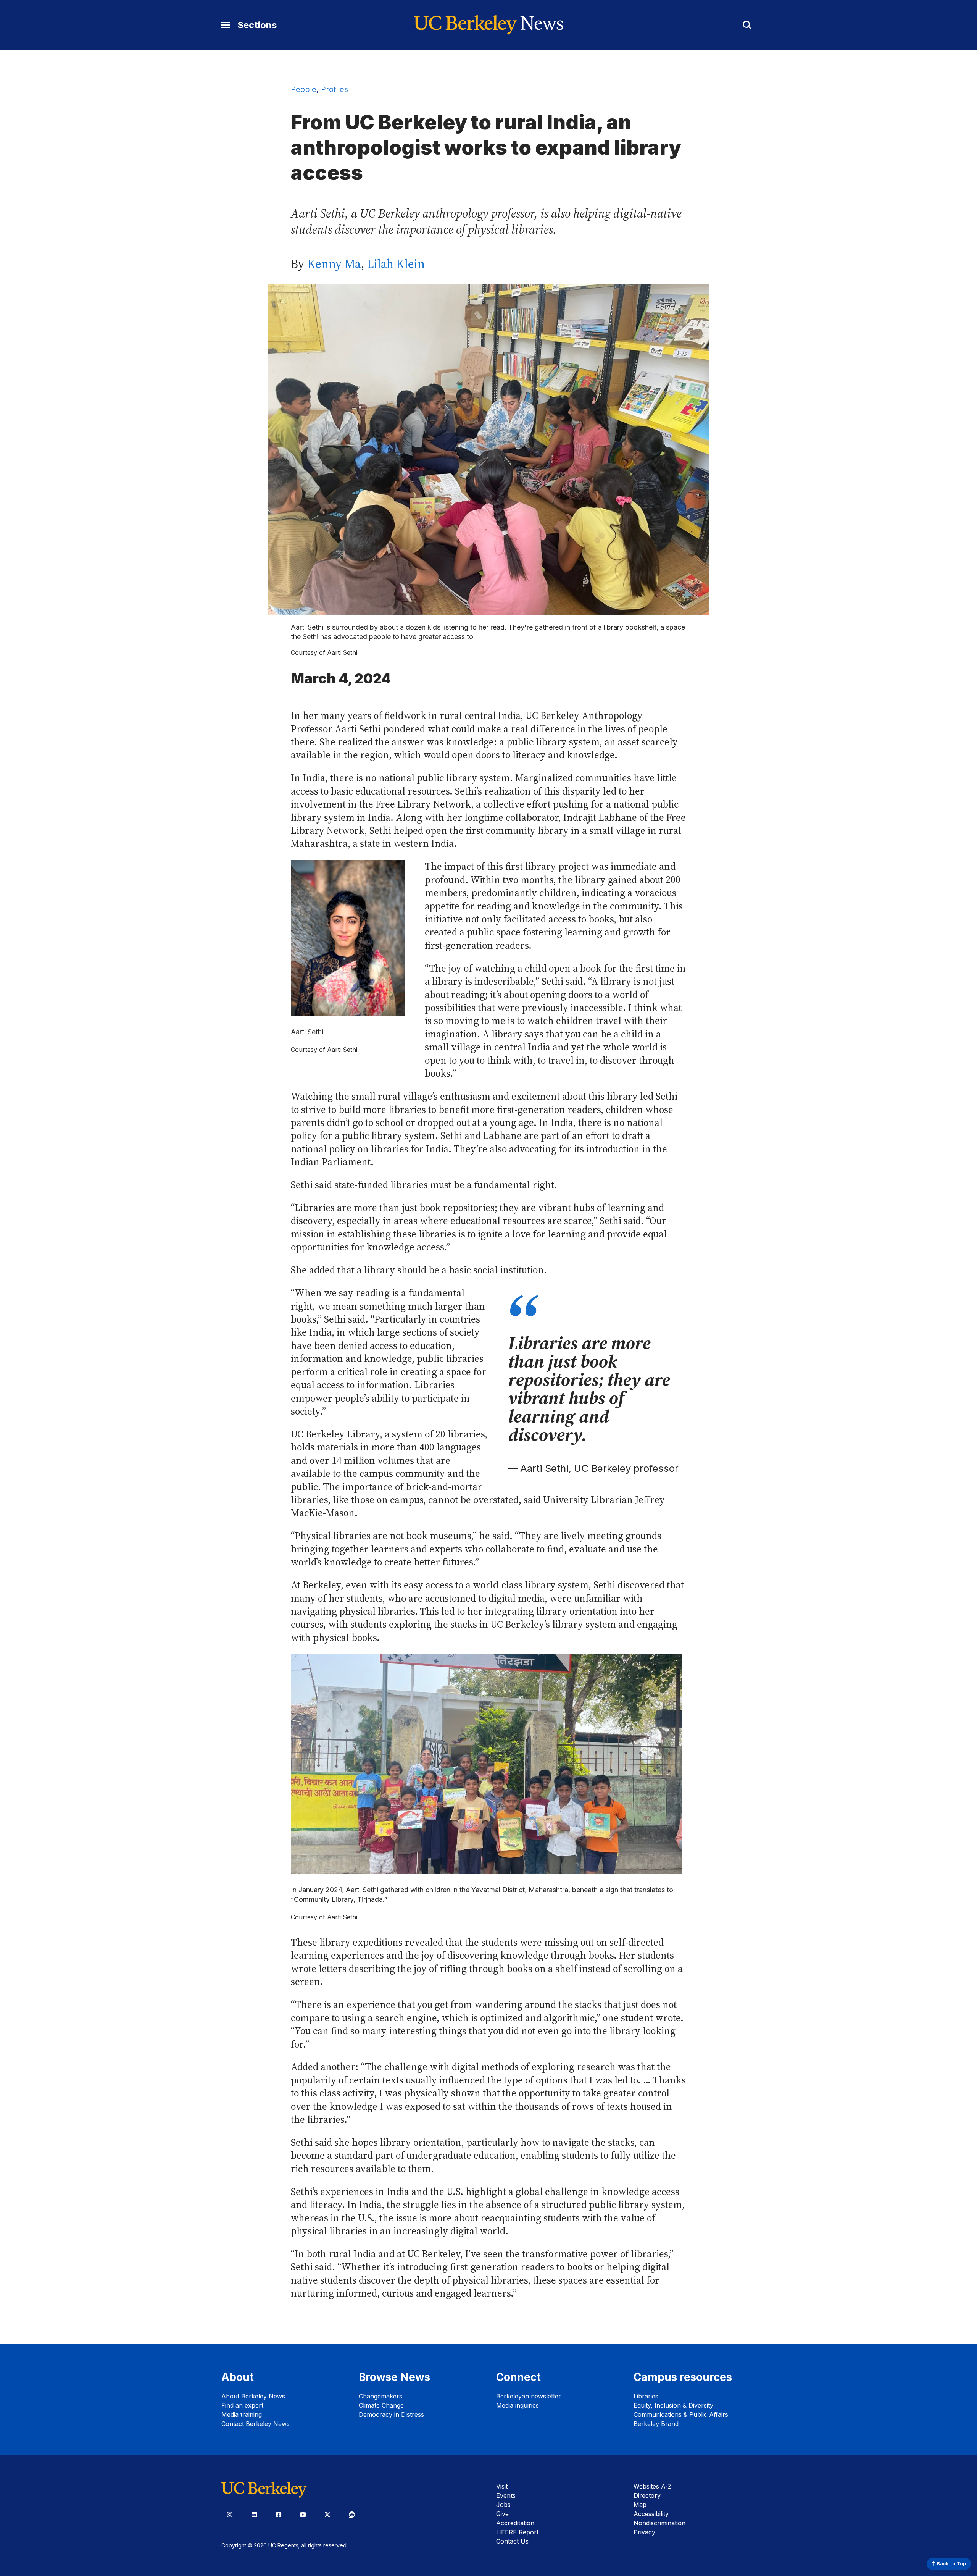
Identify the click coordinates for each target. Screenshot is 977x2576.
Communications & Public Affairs (681, 2414)
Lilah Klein (396, 264)
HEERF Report (517, 2532)
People (304, 89)
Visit (502, 2486)
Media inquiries (518, 2405)
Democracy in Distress (391, 2414)
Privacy (644, 2532)
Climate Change (381, 2405)
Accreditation (515, 2523)
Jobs (503, 2505)
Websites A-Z (653, 2486)
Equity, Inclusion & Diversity (673, 2405)
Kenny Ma (334, 264)
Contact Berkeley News (256, 2424)
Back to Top (951, 2564)
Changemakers (380, 2396)
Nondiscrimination (659, 2523)
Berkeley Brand (656, 2424)
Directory (647, 2495)
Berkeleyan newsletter (529, 2396)
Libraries (646, 2396)
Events (506, 2495)
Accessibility (651, 2514)
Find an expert (242, 2405)
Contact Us (512, 2541)
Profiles (335, 89)
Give (502, 2514)
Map (640, 2505)
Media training (242, 2414)
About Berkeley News (253, 2396)
